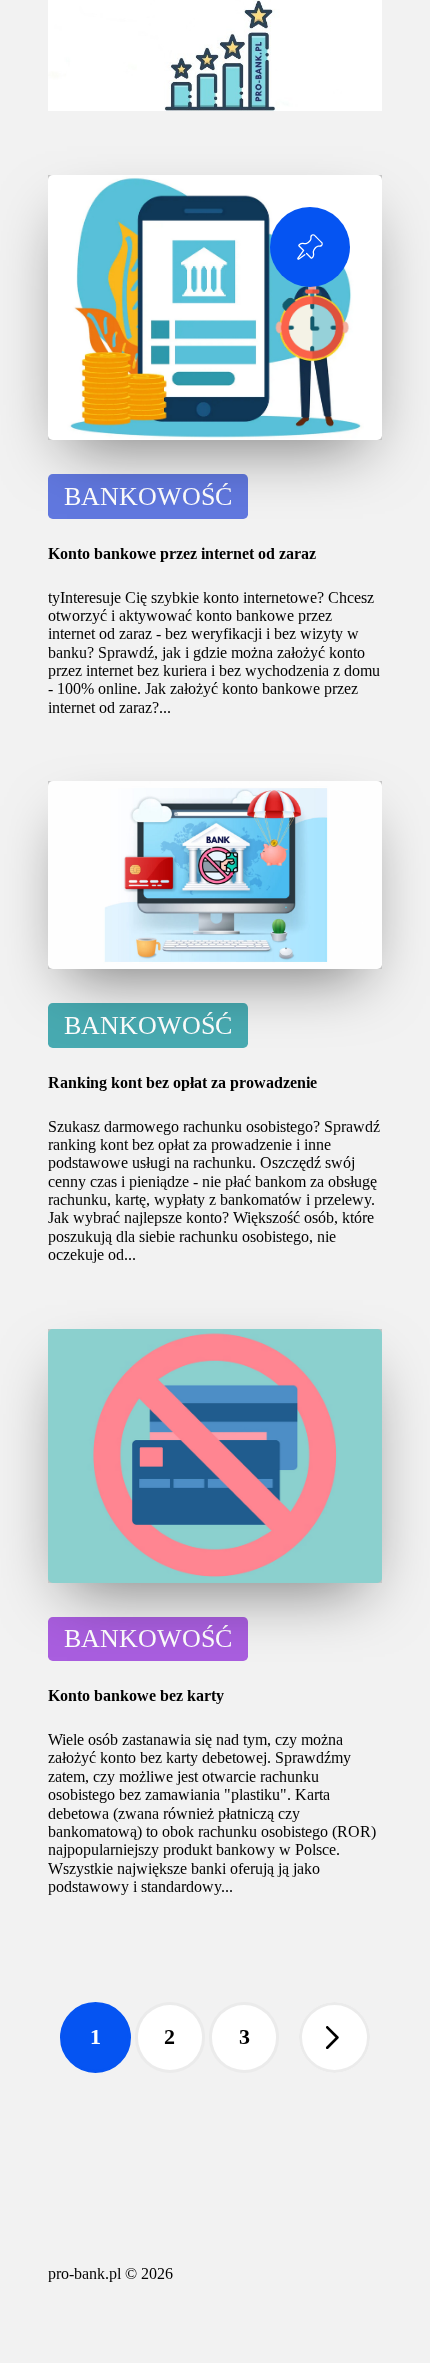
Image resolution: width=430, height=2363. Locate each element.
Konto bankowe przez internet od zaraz (182, 553)
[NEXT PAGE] (334, 2037)
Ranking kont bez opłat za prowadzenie (182, 1082)
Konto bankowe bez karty (136, 1695)
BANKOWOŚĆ (148, 496)
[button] (334, 2037)
